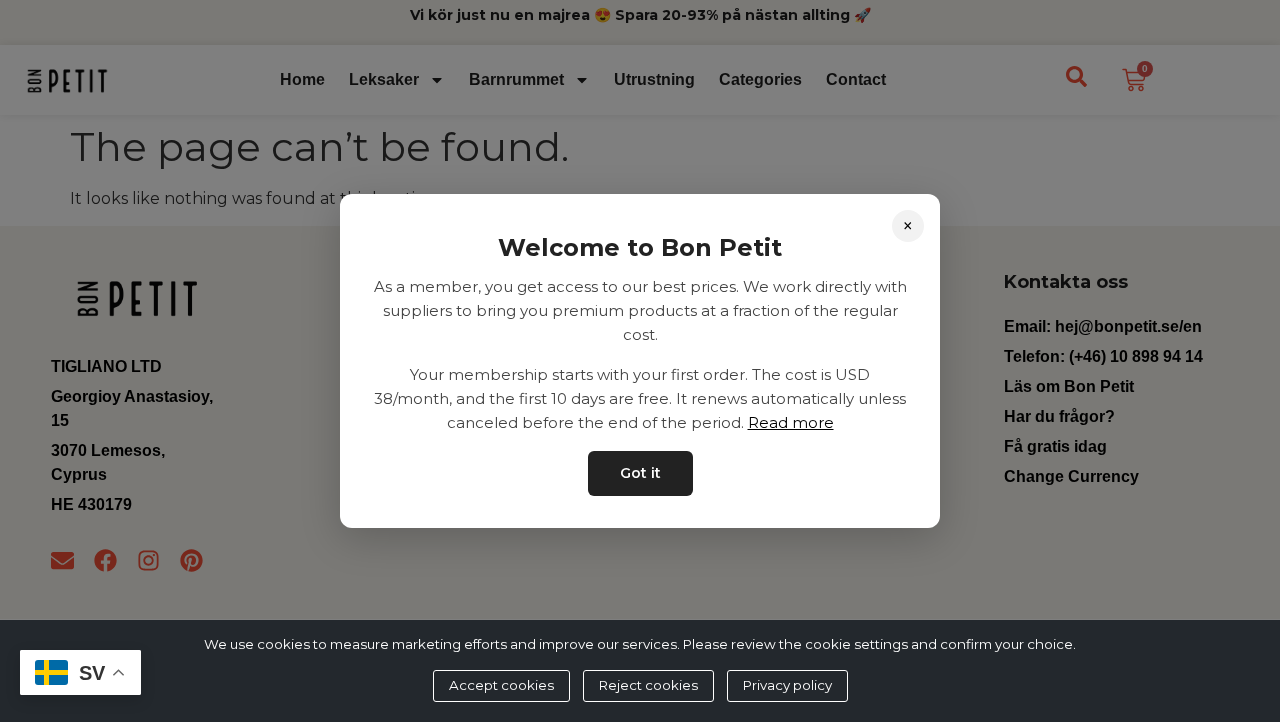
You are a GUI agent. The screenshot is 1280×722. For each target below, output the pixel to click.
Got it (640, 473)
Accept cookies (501, 685)
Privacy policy (787, 685)
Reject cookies (648, 685)
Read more (791, 422)
